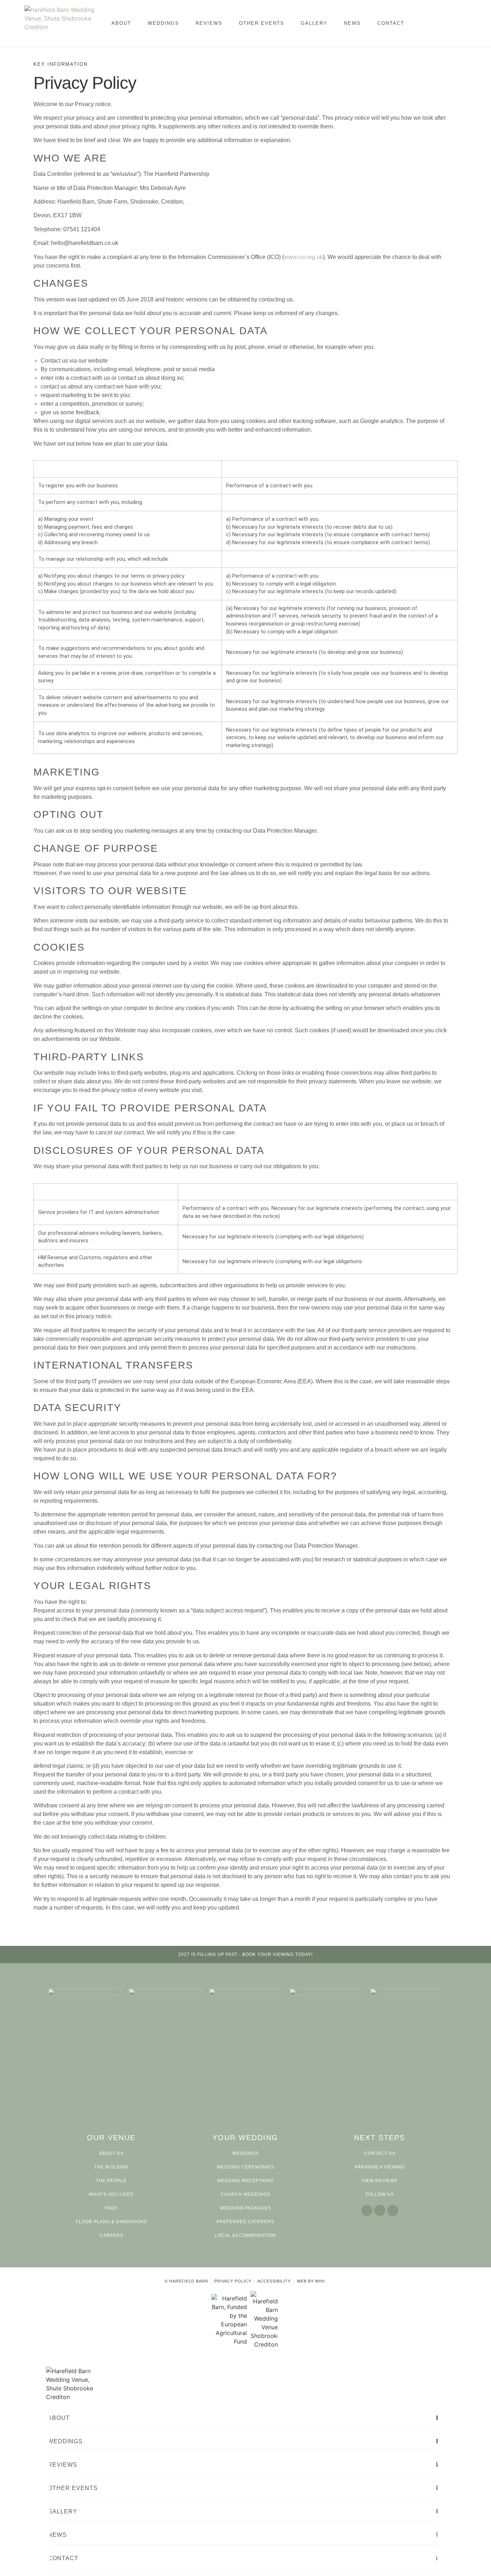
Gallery (314, 23)
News (352, 23)
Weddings (163, 23)
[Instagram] (380, 2210)
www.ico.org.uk (303, 257)
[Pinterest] (393, 2210)
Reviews (209, 23)
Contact (391, 23)
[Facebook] (367, 2210)
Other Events (262, 23)
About (121, 23)
